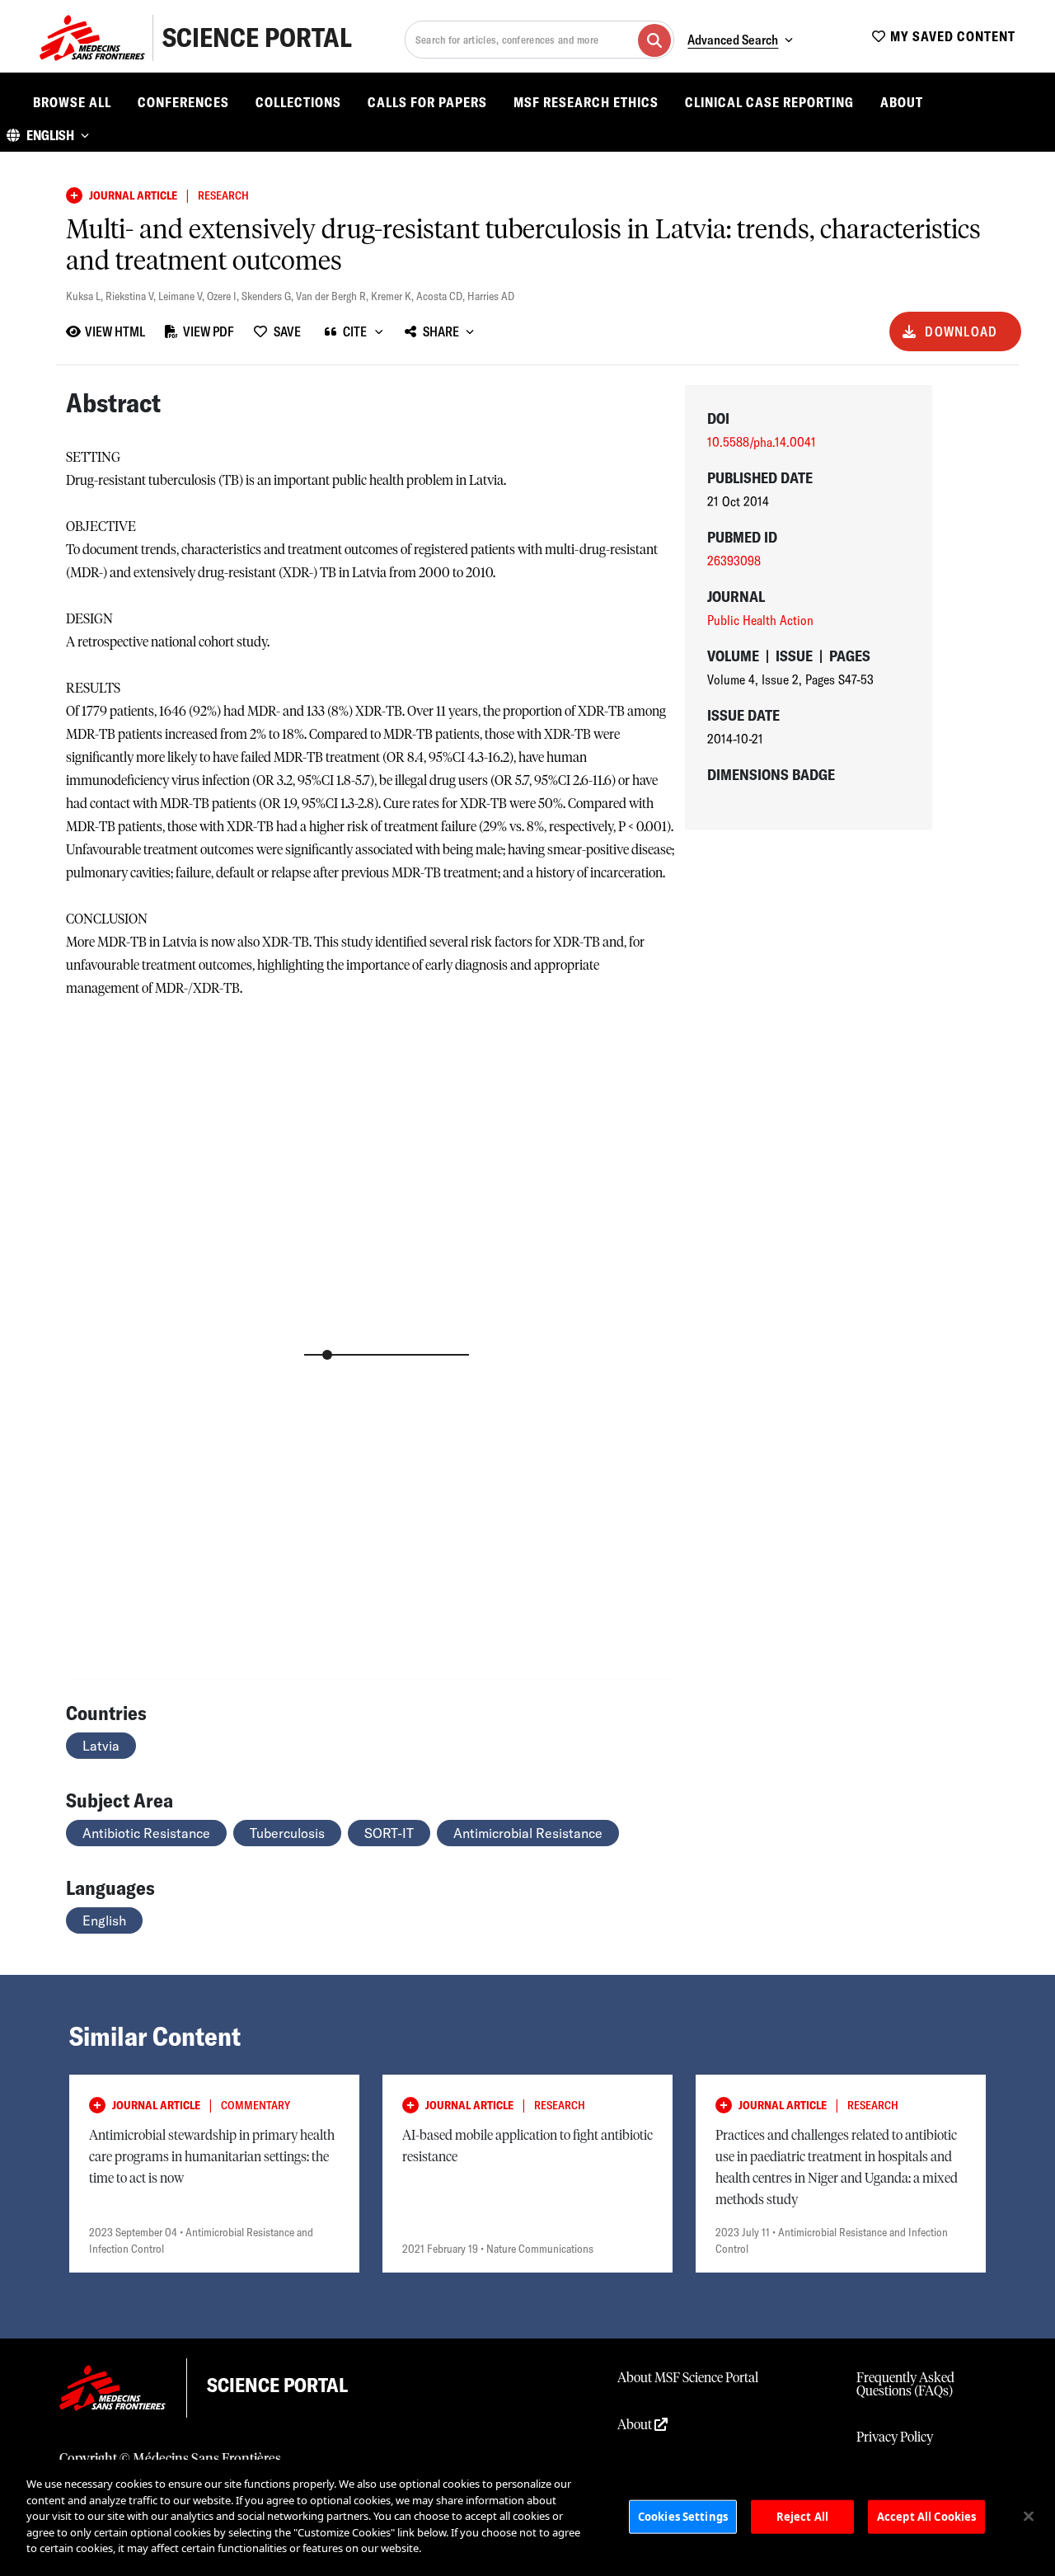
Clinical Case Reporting (769, 102)
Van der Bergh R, (333, 296)
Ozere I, (224, 296)
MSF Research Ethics (586, 102)
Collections (298, 102)
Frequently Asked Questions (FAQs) (905, 2385)
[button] (48, 135)
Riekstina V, (132, 296)
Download (961, 331)
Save (287, 331)
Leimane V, (183, 296)
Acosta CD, (442, 296)
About (902, 102)
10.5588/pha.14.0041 (762, 442)
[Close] (1029, 2516)
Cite (355, 331)
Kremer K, (394, 296)
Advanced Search (733, 40)
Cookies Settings (683, 2516)
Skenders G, (269, 296)
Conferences (183, 102)
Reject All (802, 2516)
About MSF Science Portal (688, 2378)
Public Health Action (760, 620)
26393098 (734, 561)
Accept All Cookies (926, 2516)
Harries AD (491, 296)
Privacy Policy (895, 2437)
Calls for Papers (427, 102)
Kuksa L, (86, 296)
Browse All (72, 102)
